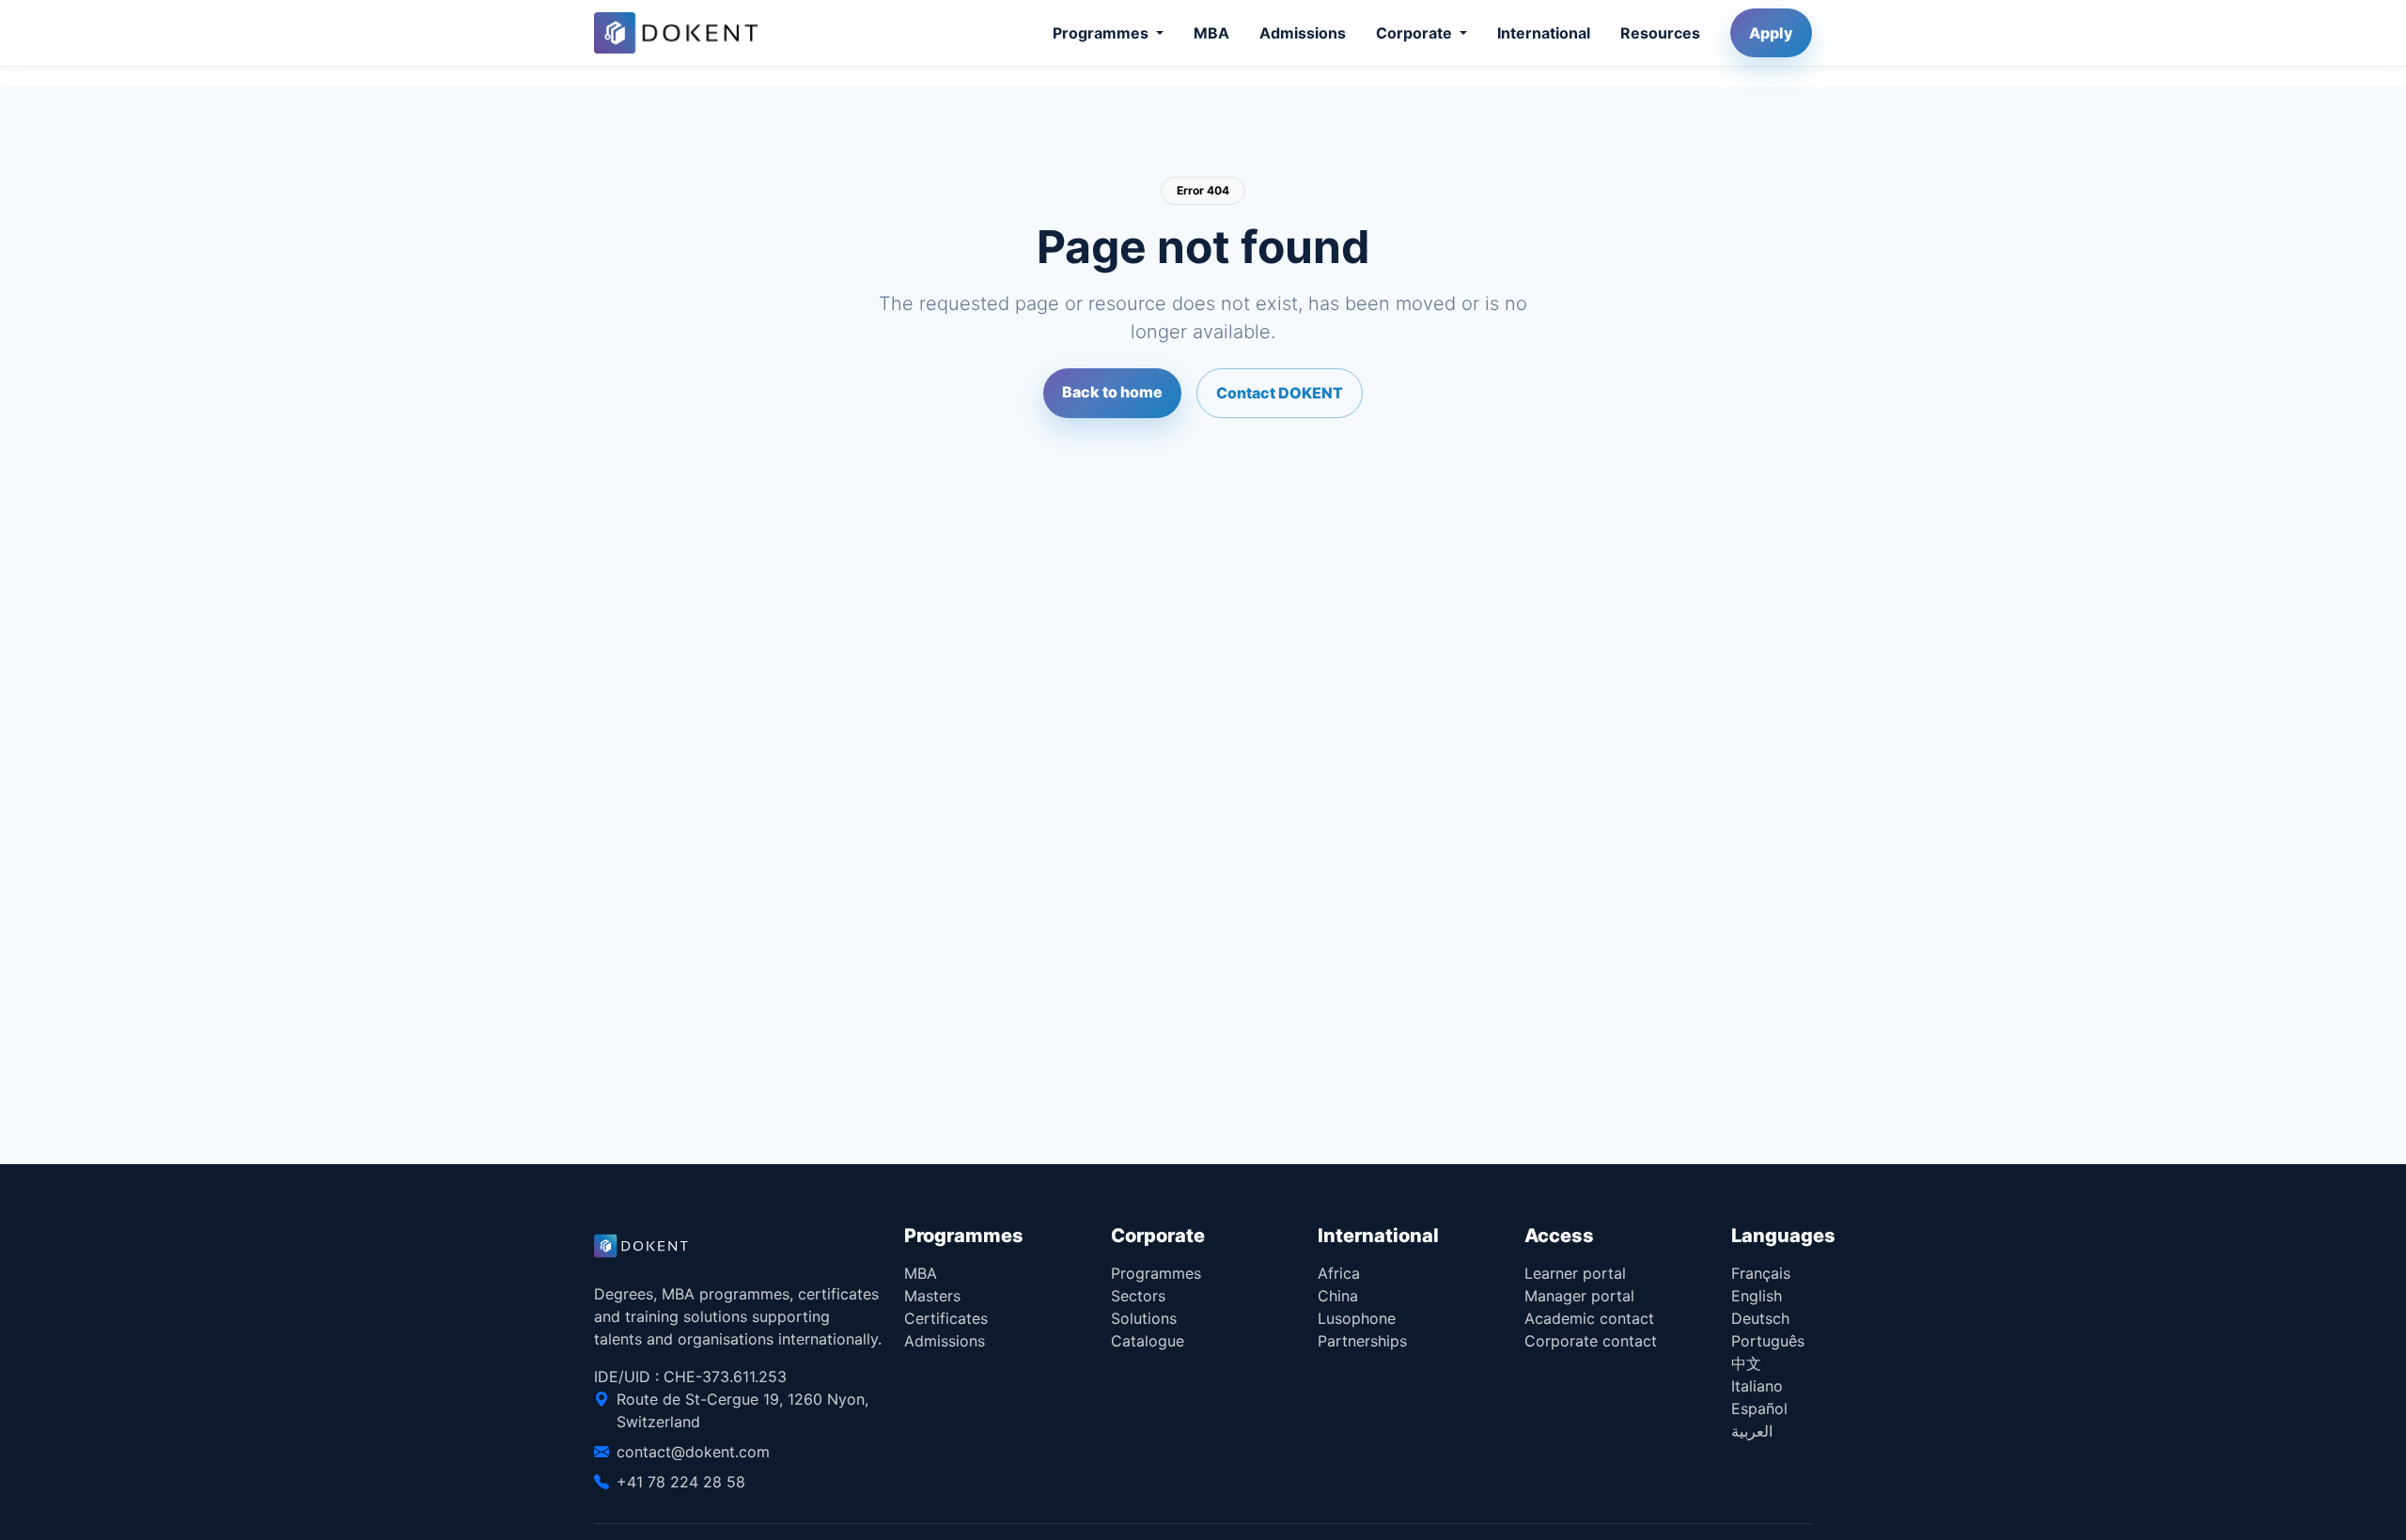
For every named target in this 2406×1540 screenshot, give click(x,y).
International (1544, 33)
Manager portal (1579, 1296)
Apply (1771, 33)
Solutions (1144, 1318)
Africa (1339, 1273)
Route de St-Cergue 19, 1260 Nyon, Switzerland (742, 1410)
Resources (1660, 33)
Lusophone (1357, 1318)
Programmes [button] (1102, 33)
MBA (1211, 33)
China (1338, 1296)
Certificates (946, 1318)
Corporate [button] (1416, 33)
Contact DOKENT (1280, 393)
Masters (932, 1296)
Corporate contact (1591, 1341)
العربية (1752, 1431)
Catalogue (1148, 1341)
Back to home (1112, 392)
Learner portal (1575, 1273)
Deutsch (1760, 1318)
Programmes (1156, 1273)
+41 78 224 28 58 (681, 1482)
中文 (1746, 1363)
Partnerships (1362, 1341)
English (1757, 1296)
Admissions (1303, 33)
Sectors (1138, 1296)
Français (1761, 1273)
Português (1768, 1341)
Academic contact (1589, 1318)
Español (1759, 1408)
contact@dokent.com (693, 1452)
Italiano (1757, 1386)
